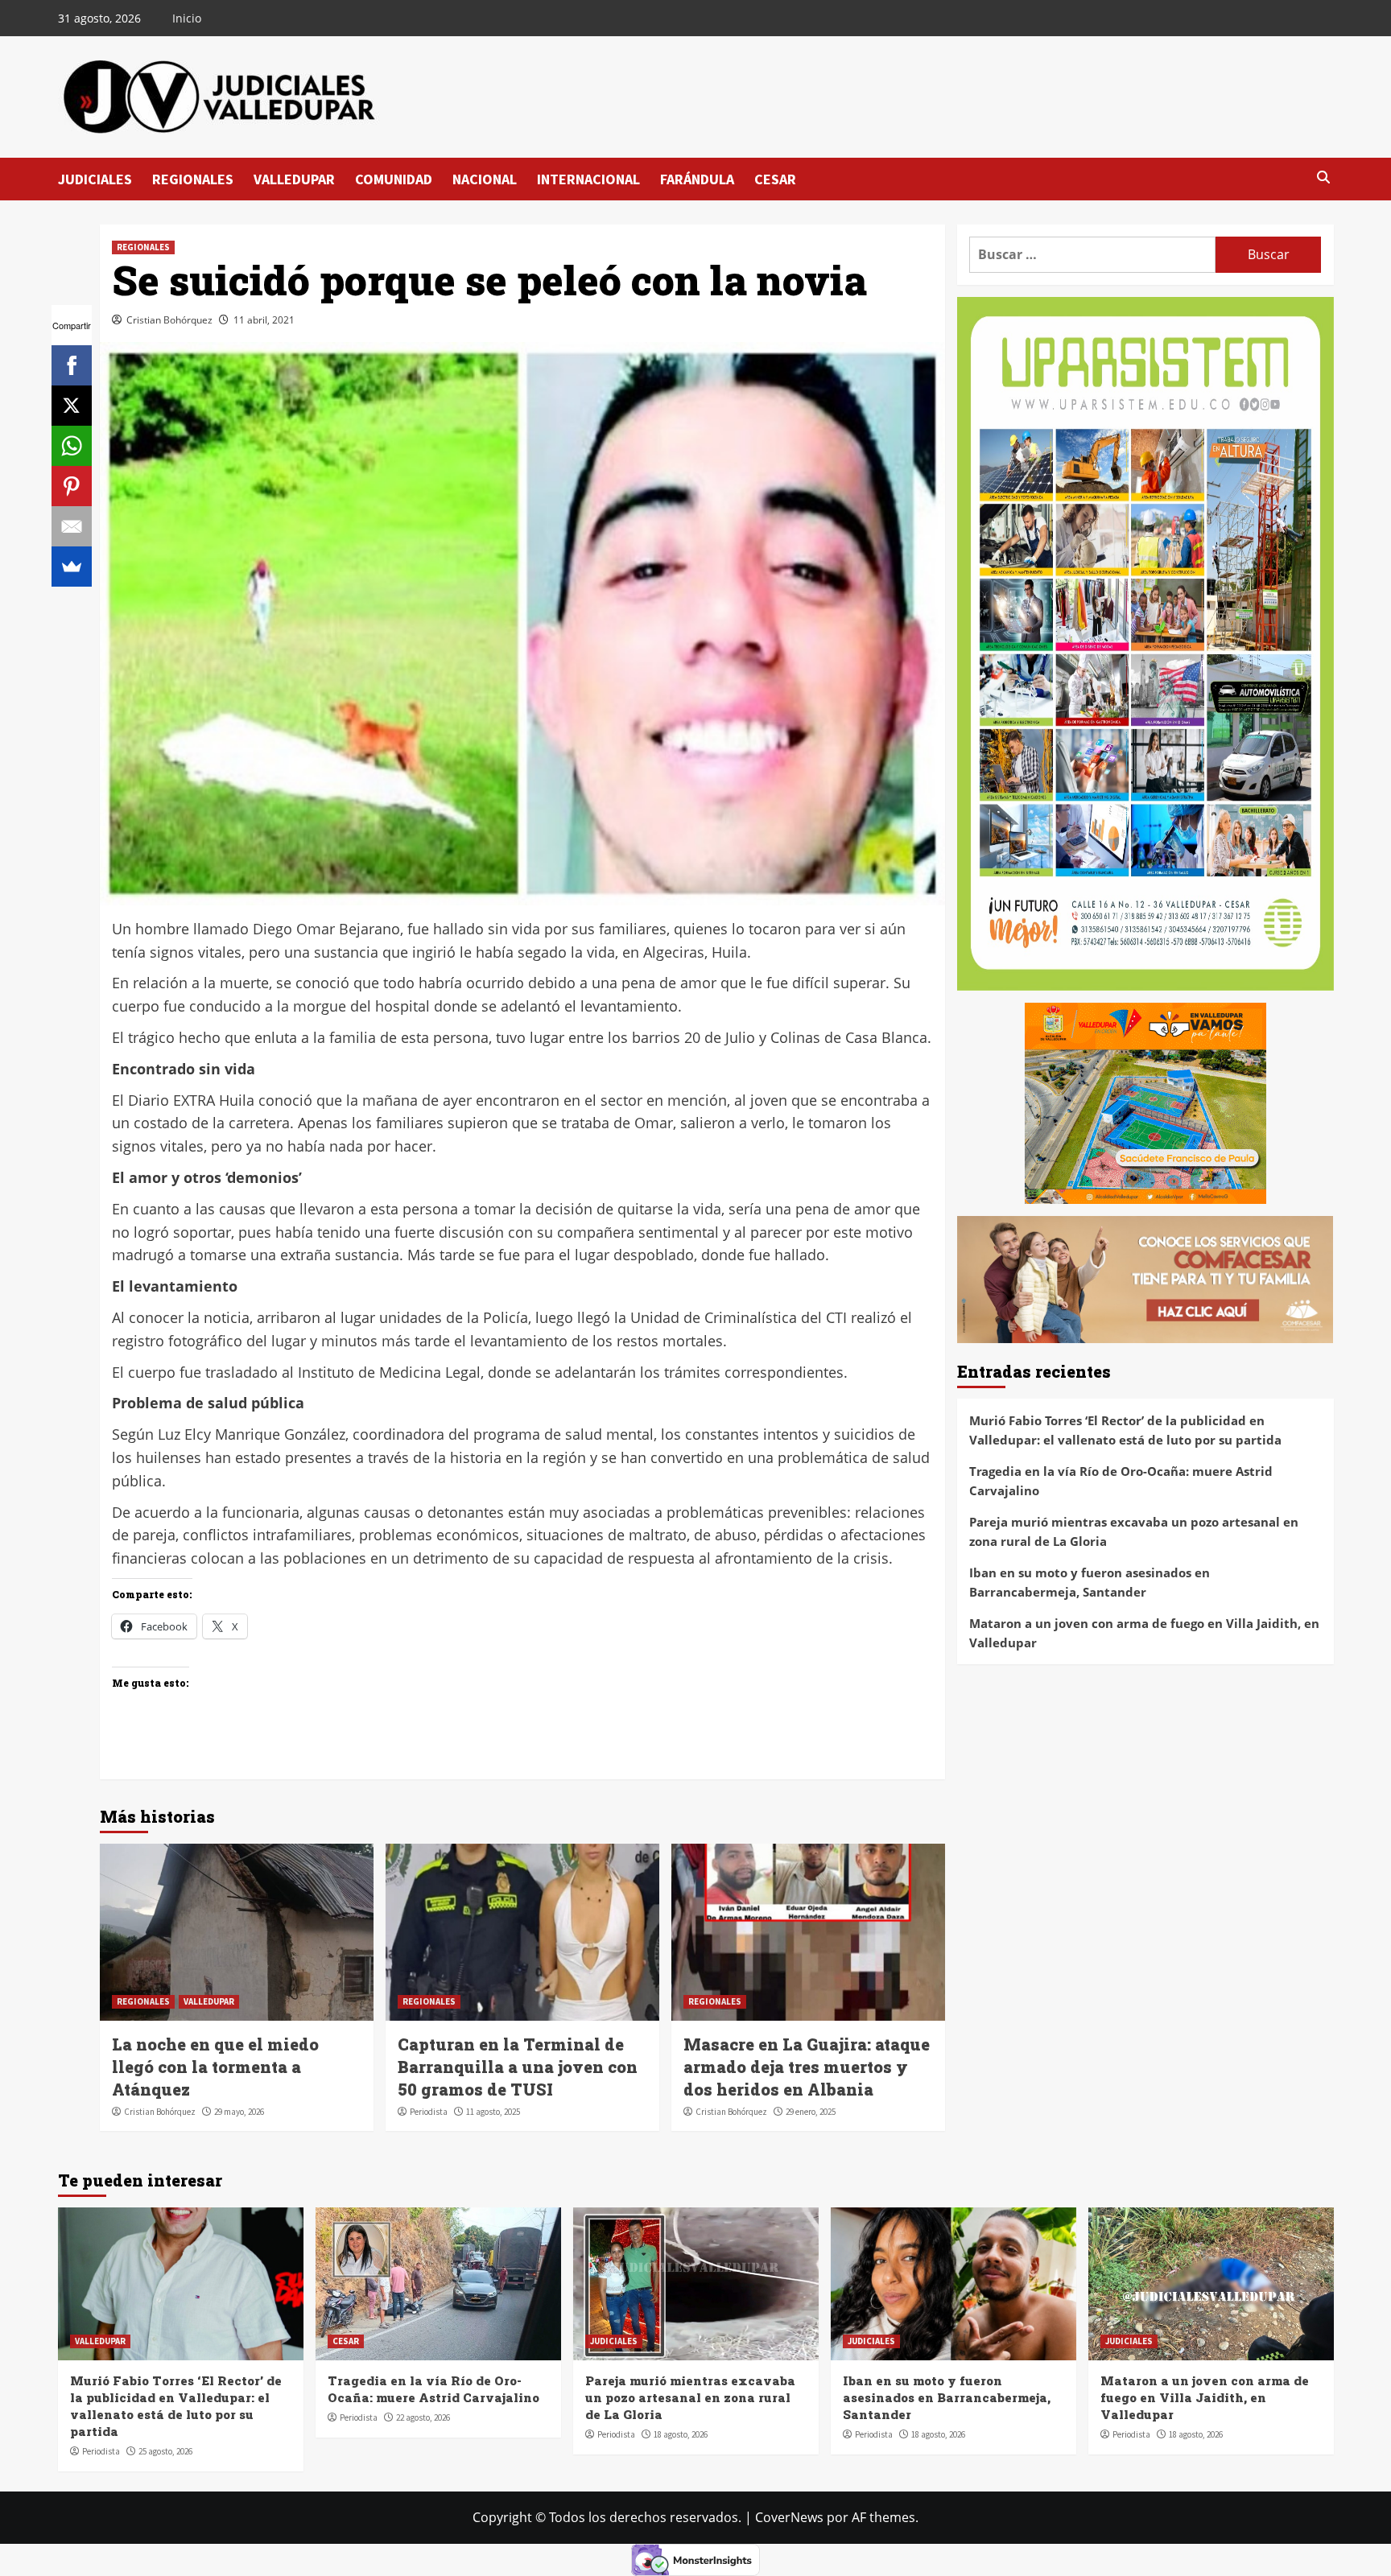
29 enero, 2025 (811, 2112)
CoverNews (789, 2517)
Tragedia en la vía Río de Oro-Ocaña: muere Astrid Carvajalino (1121, 1482)
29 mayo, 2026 (239, 2112)
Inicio (187, 18)
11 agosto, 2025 (493, 2112)
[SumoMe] (72, 567)
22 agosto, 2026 (423, 2417)
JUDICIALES (95, 179)
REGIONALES (193, 179)
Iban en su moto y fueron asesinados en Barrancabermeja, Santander (1090, 1583)
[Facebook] (72, 365)
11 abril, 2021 (264, 320)
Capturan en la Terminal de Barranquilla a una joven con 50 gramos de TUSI (518, 2067)
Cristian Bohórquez (169, 320)
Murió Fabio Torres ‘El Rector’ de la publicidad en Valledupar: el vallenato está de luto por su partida (1125, 1431)
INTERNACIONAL (588, 179)
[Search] (1324, 178)
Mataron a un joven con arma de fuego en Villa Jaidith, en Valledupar (1144, 1634)
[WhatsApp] (72, 446)
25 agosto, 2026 (165, 2451)
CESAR (775, 179)
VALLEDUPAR (294, 179)
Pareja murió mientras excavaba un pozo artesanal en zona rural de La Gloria (1134, 1532)
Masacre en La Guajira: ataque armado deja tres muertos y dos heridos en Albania (807, 2067)
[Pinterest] (72, 486)
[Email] (72, 526)
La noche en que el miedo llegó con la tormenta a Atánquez (215, 2067)
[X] (72, 406)
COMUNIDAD (394, 179)
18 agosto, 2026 (681, 2434)
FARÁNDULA (697, 179)
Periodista (429, 2112)
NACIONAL (485, 179)
